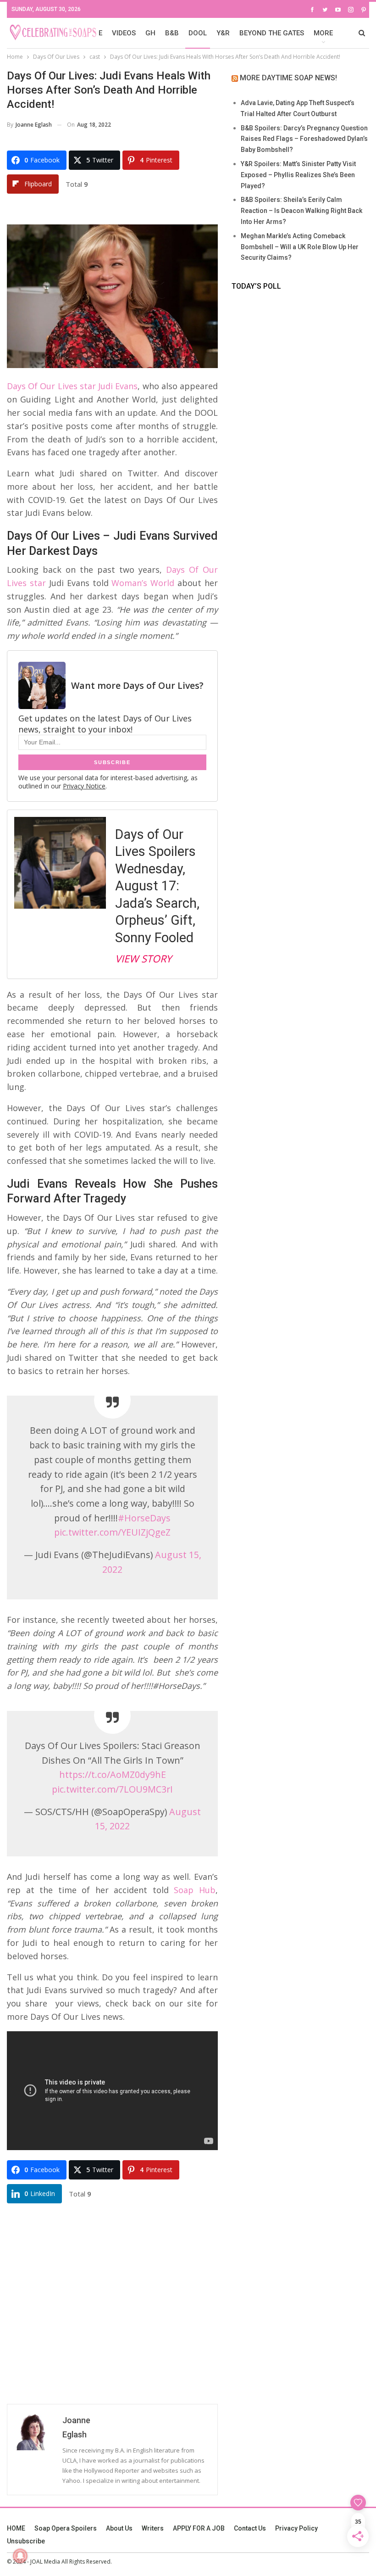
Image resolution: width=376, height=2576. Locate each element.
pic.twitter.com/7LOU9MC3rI (112, 1789)
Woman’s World (143, 583)
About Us (119, 2528)
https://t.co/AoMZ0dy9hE (113, 1774)
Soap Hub (195, 1890)
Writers (153, 2528)
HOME (16, 2528)
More (323, 33)
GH (150, 33)
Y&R (223, 33)
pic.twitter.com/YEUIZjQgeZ (112, 1532)
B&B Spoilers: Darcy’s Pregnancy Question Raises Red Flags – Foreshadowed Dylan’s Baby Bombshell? (304, 139)
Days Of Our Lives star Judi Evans (72, 386)
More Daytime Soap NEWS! (288, 78)
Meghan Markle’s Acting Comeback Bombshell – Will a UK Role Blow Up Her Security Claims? (300, 247)
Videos (124, 33)
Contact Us (250, 2528)
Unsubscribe (26, 2541)
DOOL (198, 33)
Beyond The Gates (272, 33)
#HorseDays (144, 1518)
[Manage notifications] (20, 2556)
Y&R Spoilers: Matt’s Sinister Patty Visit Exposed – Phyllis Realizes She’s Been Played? (298, 175)
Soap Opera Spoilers (66, 2528)
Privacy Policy (296, 2528)
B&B (172, 33)
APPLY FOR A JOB (199, 2528)
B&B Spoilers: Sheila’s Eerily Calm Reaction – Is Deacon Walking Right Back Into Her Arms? (301, 211)
